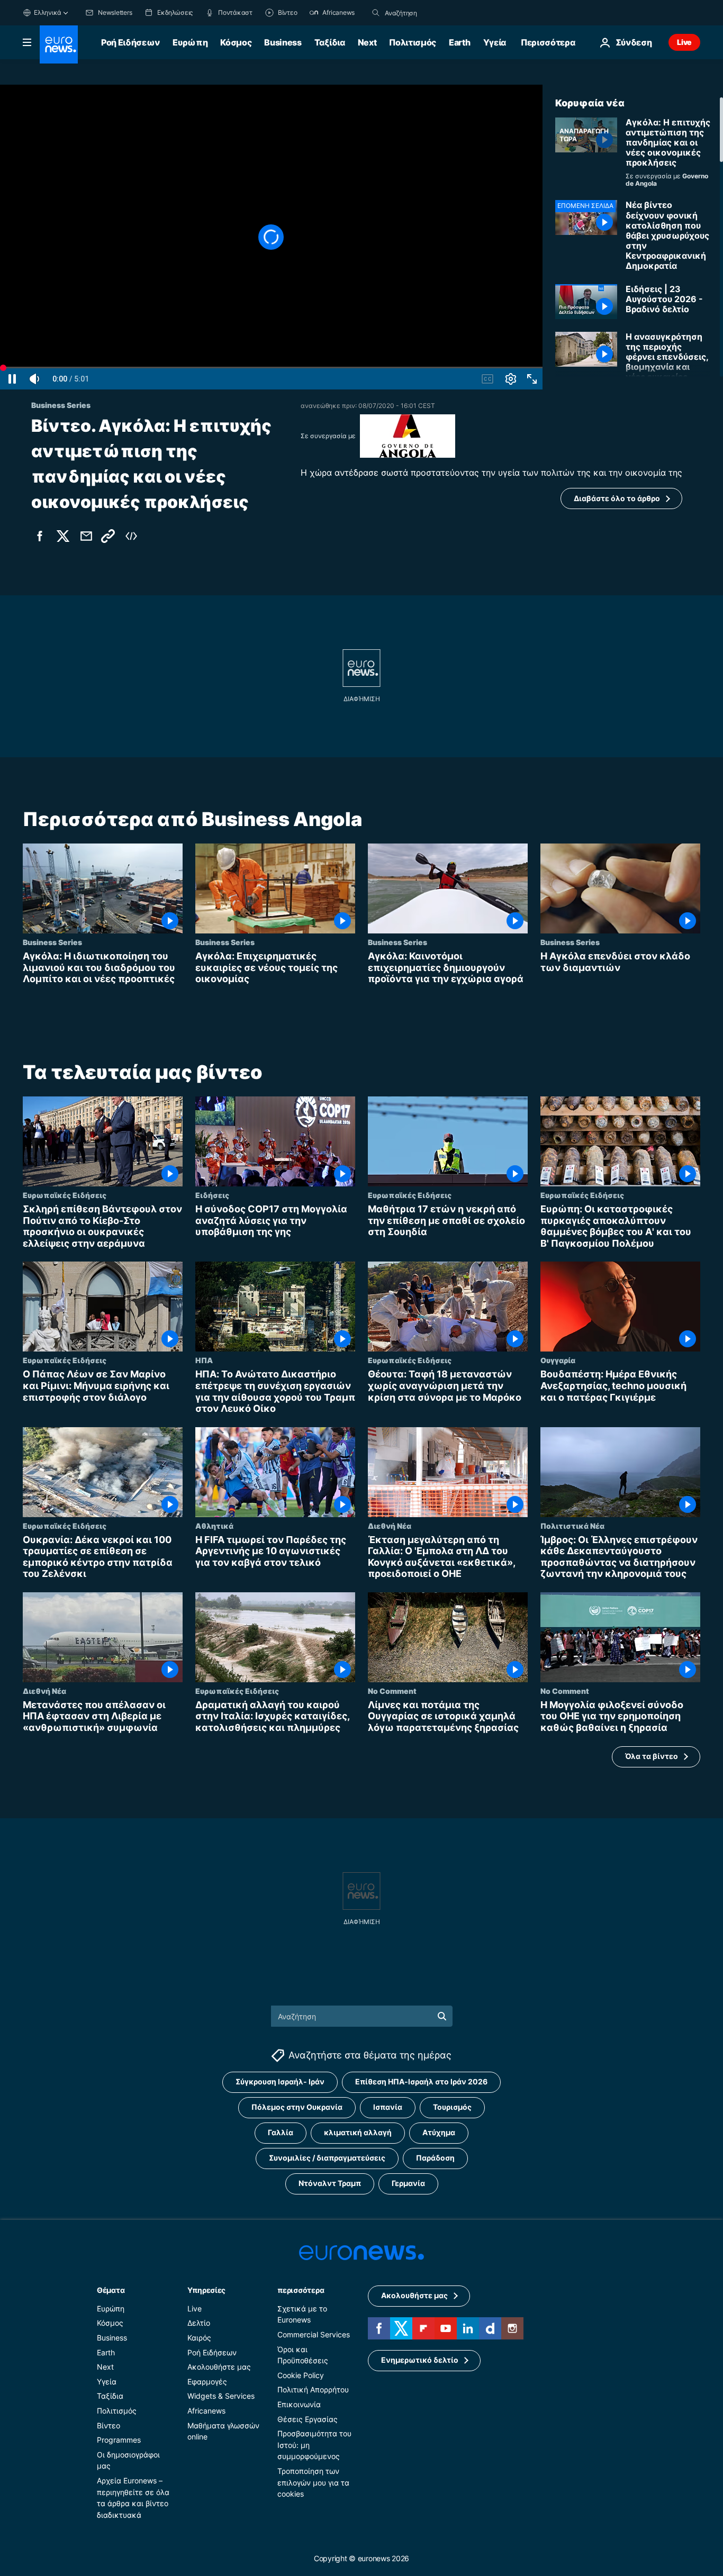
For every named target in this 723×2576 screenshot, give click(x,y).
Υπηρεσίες (206, 2290)
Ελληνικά (48, 12)
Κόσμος (236, 42)
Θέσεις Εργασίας (308, 2419)
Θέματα (111, 2290)
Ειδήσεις (212, 1195)
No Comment (392, 1691)
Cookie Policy (301, 2375)
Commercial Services (314, 2334)
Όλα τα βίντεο (652, 1756)
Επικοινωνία (299, 2404)
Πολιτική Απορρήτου (313, 2389)
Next (367, 42)
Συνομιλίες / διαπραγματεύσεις (327, 2158)
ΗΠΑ (204, 1360)
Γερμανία (408, 2183)
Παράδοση (435, 2158)
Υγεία (495, 42)
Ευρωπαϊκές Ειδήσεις (65, 1195)
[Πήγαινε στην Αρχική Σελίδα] (59, 44)
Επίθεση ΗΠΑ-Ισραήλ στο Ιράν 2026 (421, 2081)
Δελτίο (199, 2323)
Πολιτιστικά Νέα (572, 1526)
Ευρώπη (190, 42)
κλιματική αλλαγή (358, 2132)
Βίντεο (109, 2425)
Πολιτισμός (413, 42)
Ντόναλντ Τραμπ (330, 2183)
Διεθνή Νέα (390, 1526)
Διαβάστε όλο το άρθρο (617, 498)
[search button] (376, 13)
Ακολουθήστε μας (219, 2367)
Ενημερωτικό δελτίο (420, 2360)
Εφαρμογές (207, 2381)
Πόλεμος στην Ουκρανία (297, 2107)
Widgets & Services (221, 2396)
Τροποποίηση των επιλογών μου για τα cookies (313, 2482)
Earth (459, 42)
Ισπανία (388, 2107)
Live (684, 42)
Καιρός (199, 2338)
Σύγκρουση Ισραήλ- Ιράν (280, 2081)
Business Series (52, 942)
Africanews (206, 2411)
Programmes (119, 2440)
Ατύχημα (439, 2132)
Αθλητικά (214, 1526)
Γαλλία (281, 2132)
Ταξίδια (330, 42)
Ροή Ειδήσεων (130, 42)
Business (283, 42)
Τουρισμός (452, 2107)
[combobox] (429, 13)
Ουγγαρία (558, 1360)
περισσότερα (301, 2290)
